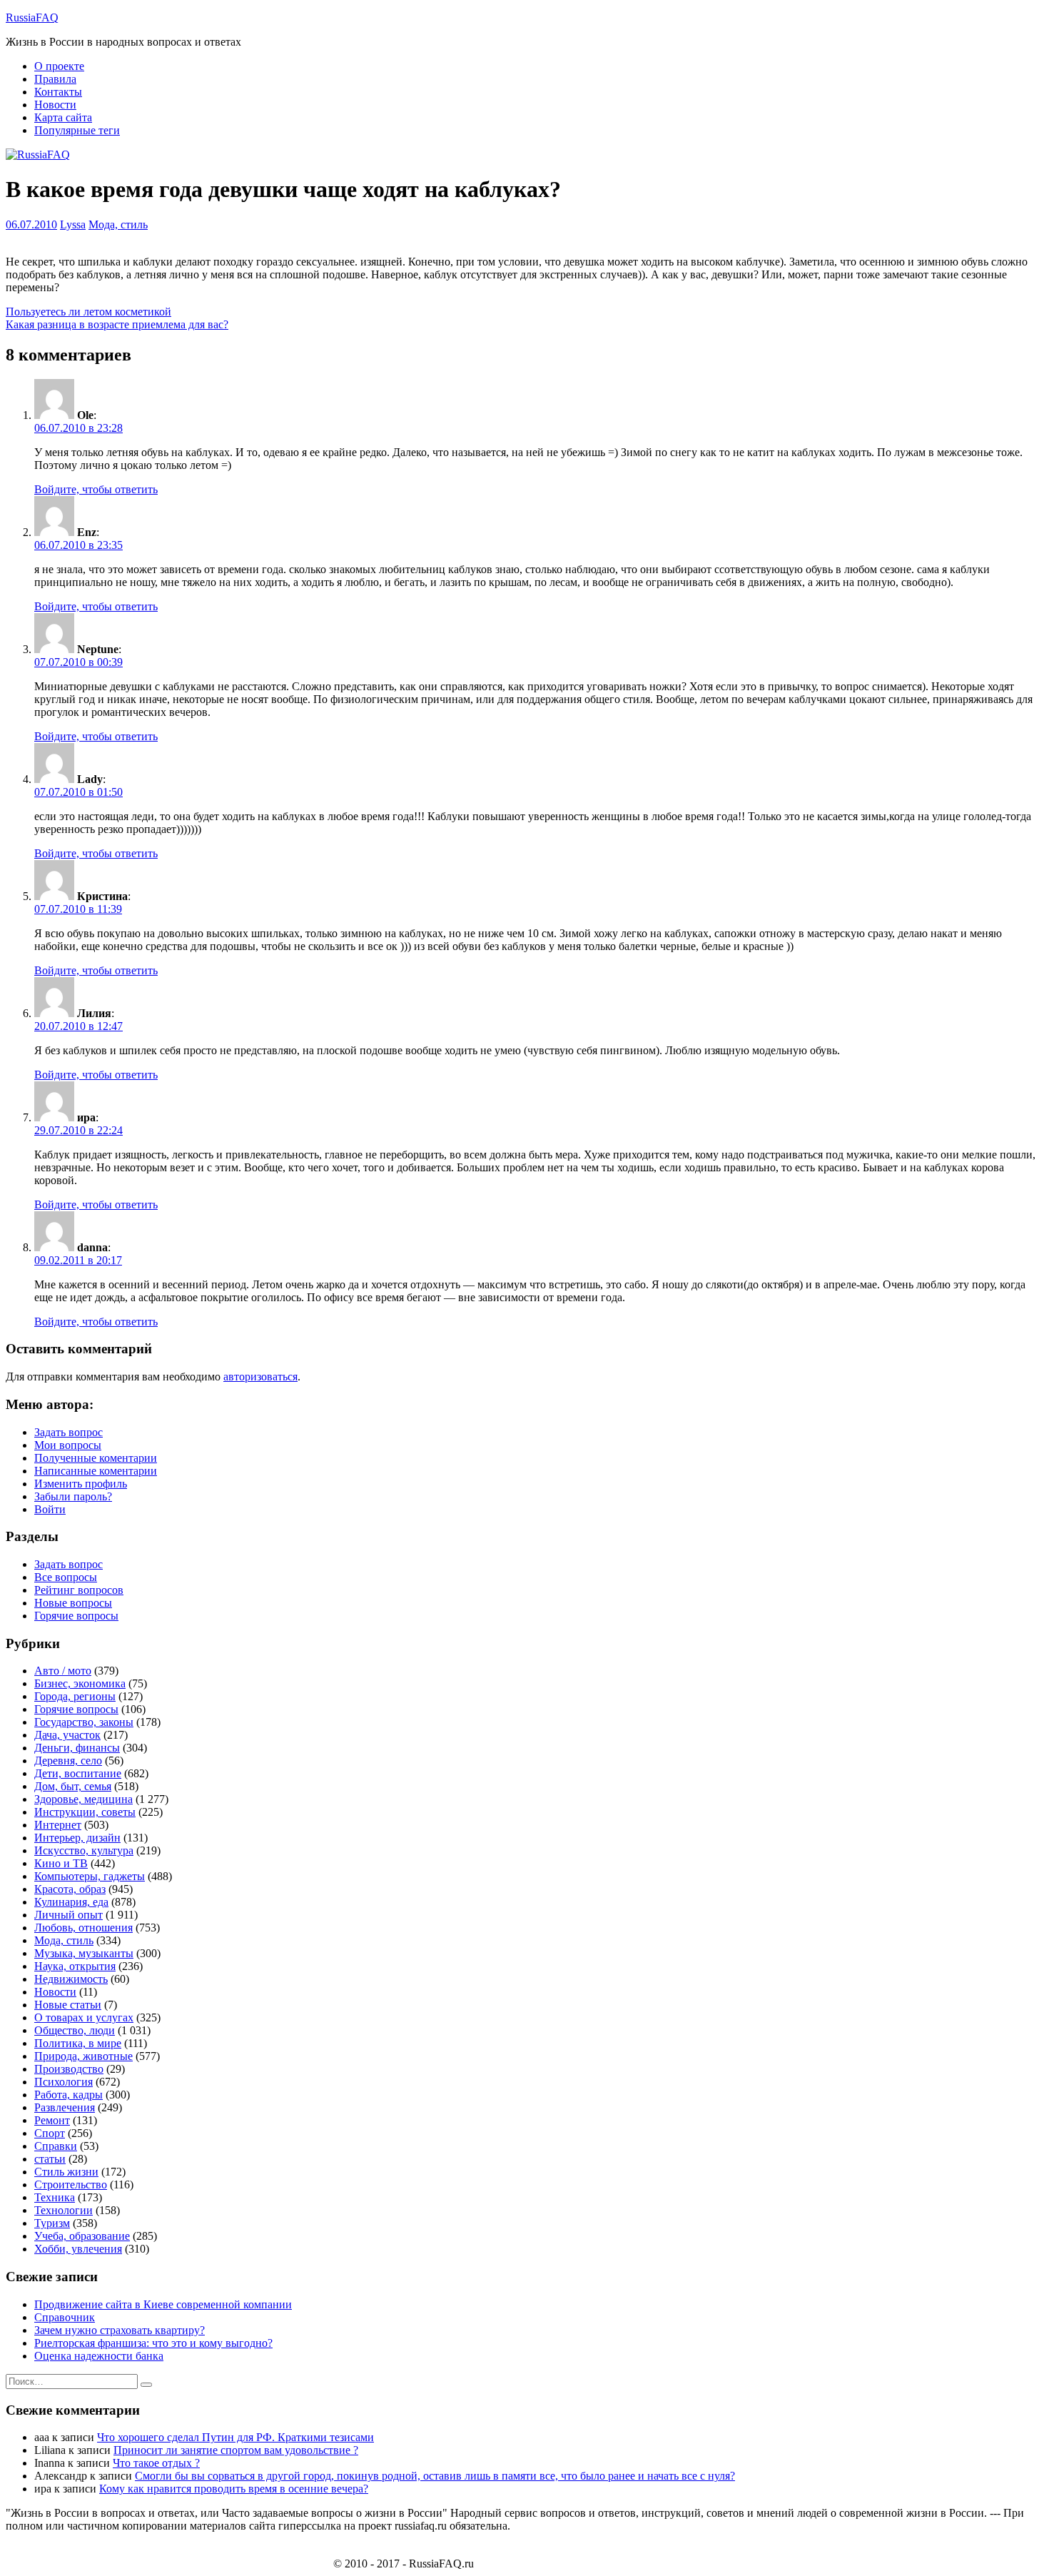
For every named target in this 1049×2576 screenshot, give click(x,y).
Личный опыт (69, 1915)
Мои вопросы (68, 1445)
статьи (50, 2159)
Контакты (58, 92)
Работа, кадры (69, 2095)
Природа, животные (83, 2056)
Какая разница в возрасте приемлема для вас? (117, 324)
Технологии (64, 2210)
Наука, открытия (75, 1966)
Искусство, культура (84, 1850)
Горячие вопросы (76, 1616)
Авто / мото (63, 1671)
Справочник (65, 2317)
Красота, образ (70, 1889)
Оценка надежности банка (99, 2356)
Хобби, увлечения (78, 2249)
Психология (64, 2082)
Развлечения (65, 2107)
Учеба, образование (82, 2236)
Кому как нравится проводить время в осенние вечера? (234, 2489)
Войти (50, 1509)
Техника (55, 2197)
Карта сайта (63, 117)
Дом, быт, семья (73, 1786)
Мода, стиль (118, 224)
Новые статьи (68, 2005)
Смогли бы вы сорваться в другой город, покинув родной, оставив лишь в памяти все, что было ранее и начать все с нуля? (435, 2476)
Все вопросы (66, 1577)
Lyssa (73, 224)
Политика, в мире (78, 2043)
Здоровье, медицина (83, 1799)
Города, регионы (75, 1696)
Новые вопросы (73, 1603)
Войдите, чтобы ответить (96, 489)
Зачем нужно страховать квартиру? (120, 2330)
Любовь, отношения (83, 1928)
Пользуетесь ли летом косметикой (88, 312)
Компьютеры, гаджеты (90, 1876)
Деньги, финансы (77, 1748)
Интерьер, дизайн (77, 1838)
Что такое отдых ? (156, 2463)
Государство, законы (84, 1722)
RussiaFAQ (32, 17)
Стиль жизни (66, 2172)
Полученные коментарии (96, 1458)
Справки (56, 2146)
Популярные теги (77, 130)
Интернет (58, 1825)
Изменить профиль (81, 1484)
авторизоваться (260, 1377)
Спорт (50, 2133)
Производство (69, 2069)
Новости (55, 105)
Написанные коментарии (96, 1471)
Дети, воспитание (78, 1773)
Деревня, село (68, 1761)
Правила (55, 79)
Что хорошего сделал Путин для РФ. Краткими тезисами (235, 2437)
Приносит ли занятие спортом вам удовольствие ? (236, 2450)
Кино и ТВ (61, 1863)
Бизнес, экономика (80, 1683)
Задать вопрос (69, 1432)
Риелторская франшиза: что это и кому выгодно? (153, 2343)
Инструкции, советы (85, 1812)
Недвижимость (71, 1979)
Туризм (52, 2223)
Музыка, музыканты (84, 1953)
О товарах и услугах (84, 2017)
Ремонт (52, 2120)
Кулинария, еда (71, 1902)
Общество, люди (75, 2030)
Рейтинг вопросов (79, 1590)
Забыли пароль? (73, 1496)
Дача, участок (67, 1735)
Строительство (71, 2184)
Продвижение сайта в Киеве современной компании (163, 2304)
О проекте (59, 66)
